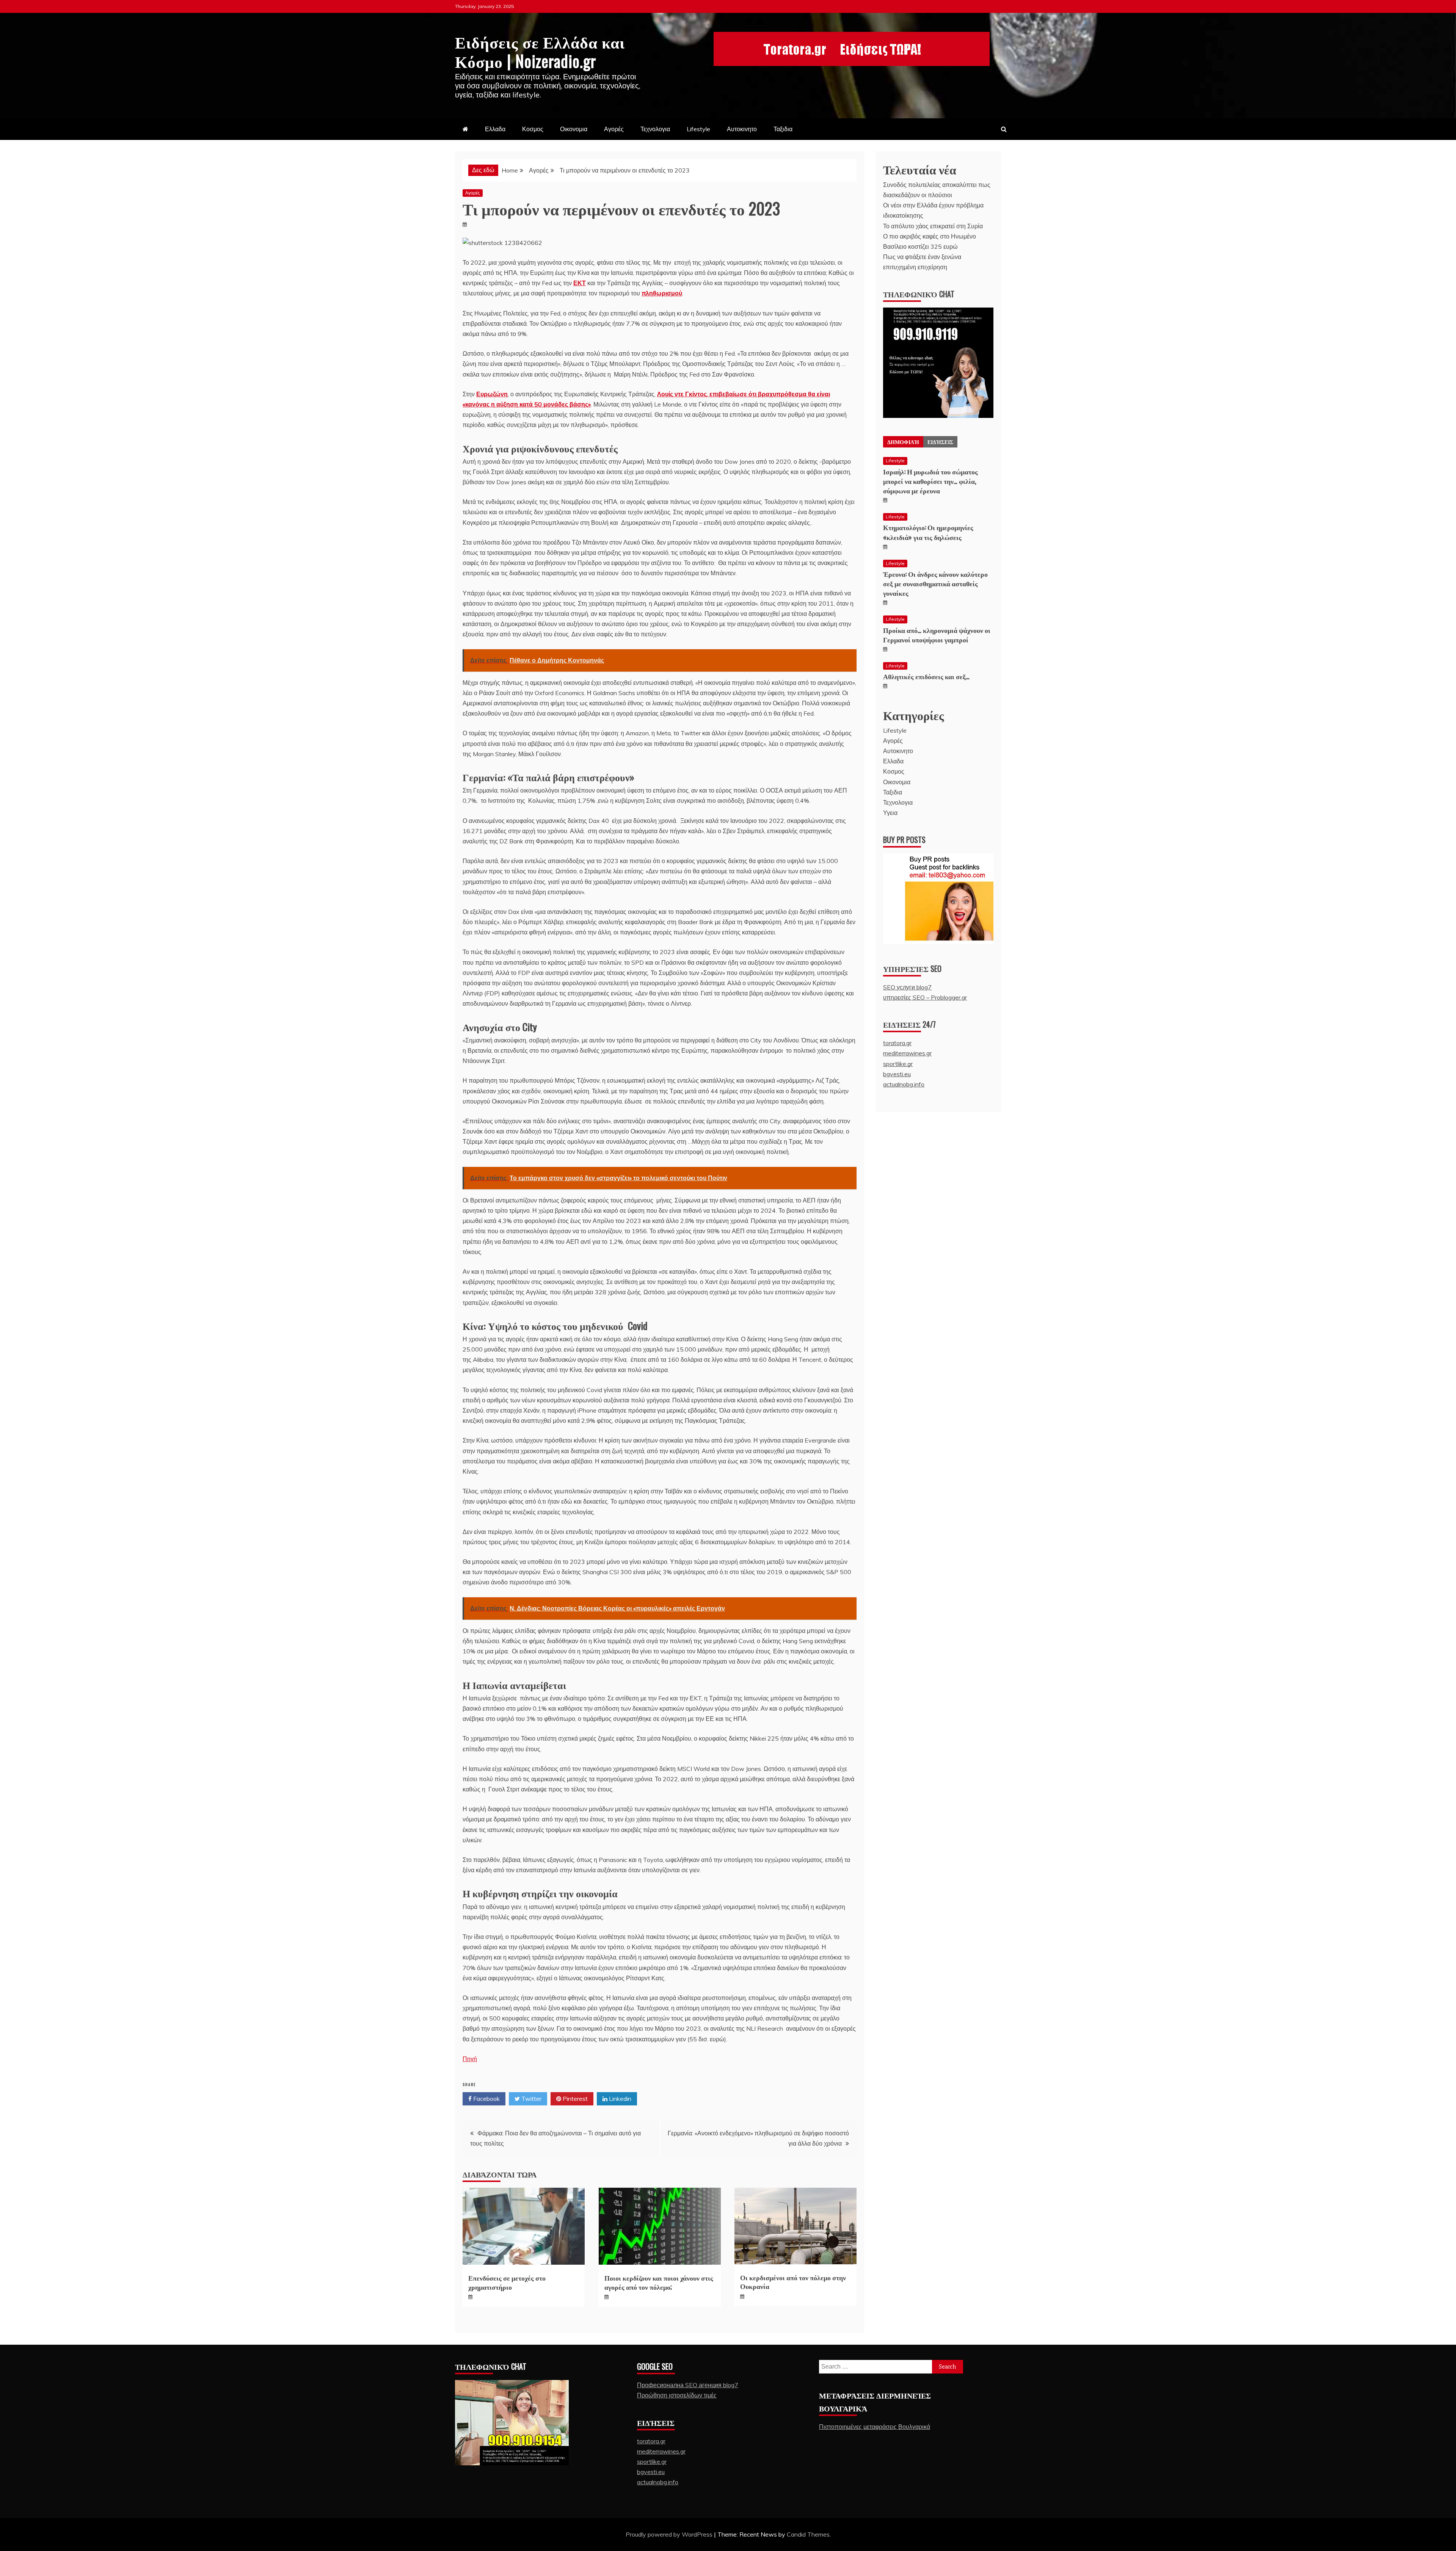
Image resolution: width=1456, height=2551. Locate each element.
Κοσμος (533, 129)
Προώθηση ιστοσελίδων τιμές (677, 2395)
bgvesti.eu (897, 1074)
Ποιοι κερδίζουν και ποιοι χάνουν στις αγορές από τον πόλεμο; (659, 2282)
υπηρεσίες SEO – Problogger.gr (925, 997)
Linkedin (619, 2099)
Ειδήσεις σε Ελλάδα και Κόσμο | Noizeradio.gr (540, 51)
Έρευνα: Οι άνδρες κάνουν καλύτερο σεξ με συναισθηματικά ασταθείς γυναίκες (935, 583)
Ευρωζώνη (492, 394)
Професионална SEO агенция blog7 (688, 2385)
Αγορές (614, 129)
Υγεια (890, 813)
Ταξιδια (783, 129)
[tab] (903, 442)
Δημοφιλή (903, 442)
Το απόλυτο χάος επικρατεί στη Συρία (933, 226)
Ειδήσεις (940, 442)
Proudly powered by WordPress (670, 2534)
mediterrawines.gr (907, 1053)
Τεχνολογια (655, 129)
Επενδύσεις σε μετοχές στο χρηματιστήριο (507, 2282)
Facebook (486, 2099)
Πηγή (470, 2059)
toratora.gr (897, 1043)
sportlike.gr (898, 1064)
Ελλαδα (495, 129)
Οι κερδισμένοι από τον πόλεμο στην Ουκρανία (793, 2282)
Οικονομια (574, 129)
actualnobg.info (904, 1084)
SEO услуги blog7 (907, 987)
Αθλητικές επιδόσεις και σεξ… (926, 676)
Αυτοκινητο (742, 129)
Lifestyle (698, 129)
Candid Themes (808, 2534)
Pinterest (574, 2099)
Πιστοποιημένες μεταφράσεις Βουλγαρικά (875, 2427)
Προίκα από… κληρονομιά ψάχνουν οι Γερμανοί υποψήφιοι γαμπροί (937, 635)
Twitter (531, 2099)
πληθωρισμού (662, 293)
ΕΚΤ (580, 283)
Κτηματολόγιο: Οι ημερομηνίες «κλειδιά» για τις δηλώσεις (928, 532)
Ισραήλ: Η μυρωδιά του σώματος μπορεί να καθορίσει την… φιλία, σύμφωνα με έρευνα (930, 481)
